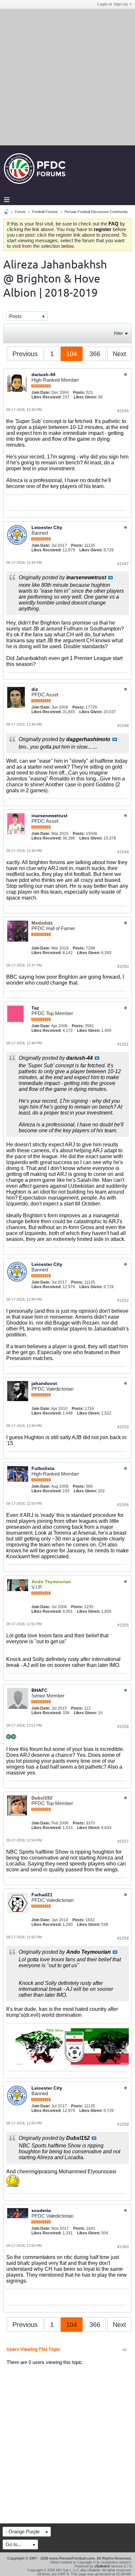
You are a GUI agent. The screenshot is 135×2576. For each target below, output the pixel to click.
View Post (110, 578)
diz (35, 689)
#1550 (123, 967)
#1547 (123, 564)
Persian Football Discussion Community (96, 212)
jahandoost (44, 1383)
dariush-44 (43, 374)
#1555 (123, 1625)
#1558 (123, 1938)
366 (95, 354)
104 (72, 354)
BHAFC (39, 1690)
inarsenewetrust (49, 816)
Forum (20, 212)
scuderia (41, 2210)
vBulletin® (102, 2566)
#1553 (123, 1427)
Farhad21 (42, 1895)
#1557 (123, 1842)
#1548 (123, 726)
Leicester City (47, 527)
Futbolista (43, 1468)
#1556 (123, 1727)
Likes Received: (47, 397)
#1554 (123, 1505)
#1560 (123, 2247)
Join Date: (41, 393)
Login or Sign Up (113, 4)
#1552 (123, 1301)
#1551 (123, 1044)
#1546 (123, 411)
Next (119, 354)
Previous (25, 354)
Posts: (79, 393)
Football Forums (45, 212)
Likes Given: (85, 397)
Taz (35, 1008)
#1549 (123, 852)
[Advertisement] (67, 77)
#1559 (123, 2124)
